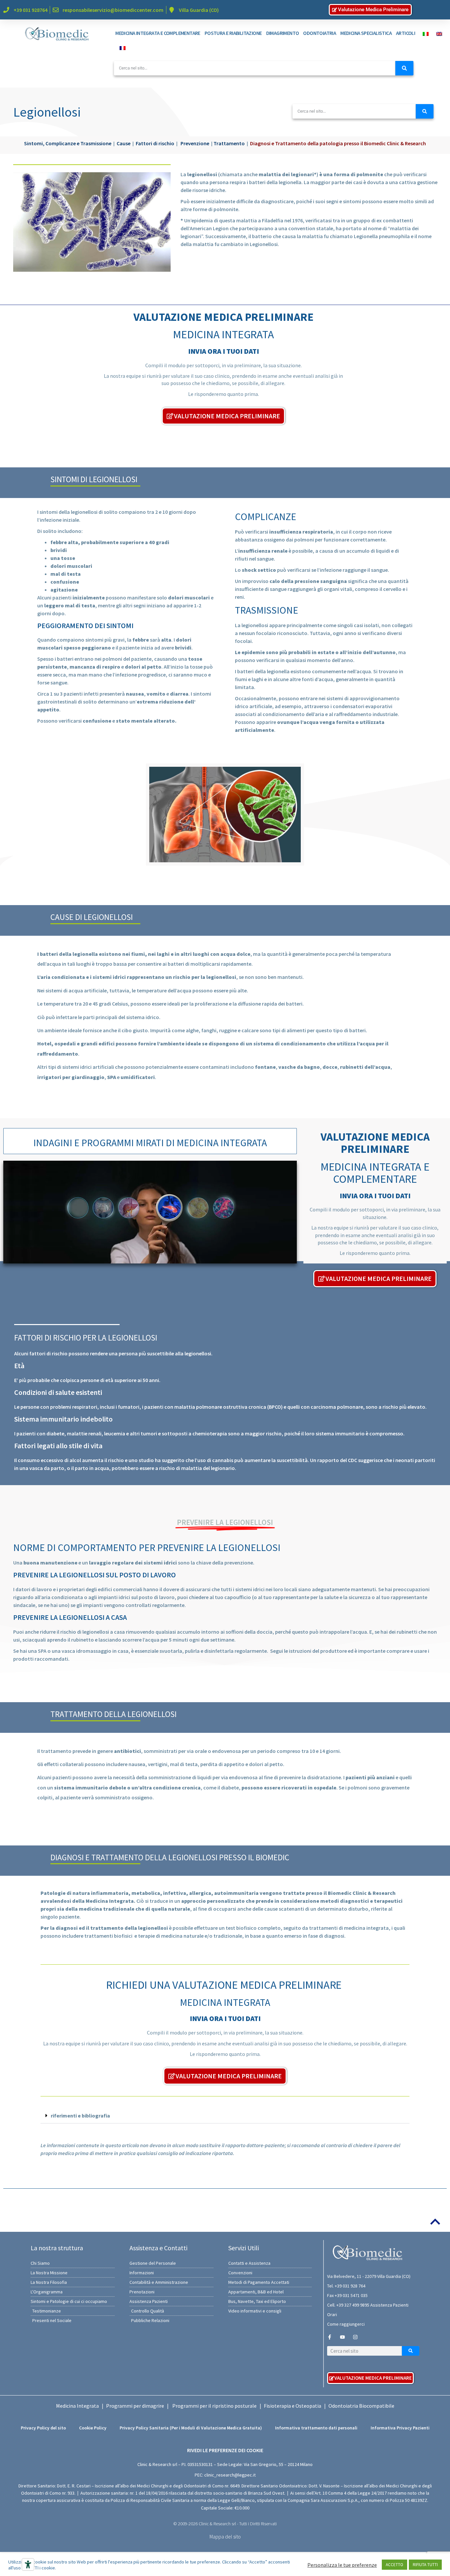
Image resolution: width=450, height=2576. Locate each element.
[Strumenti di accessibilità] (28, 2564)
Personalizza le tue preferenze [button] (342, 2565)
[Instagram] (355, 2337)
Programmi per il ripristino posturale (214, 2406)
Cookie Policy (93, 2428)
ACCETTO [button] (394, 2565)
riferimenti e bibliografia (80, 2116)
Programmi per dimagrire (135, 2406)
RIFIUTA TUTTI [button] (425, 2565)
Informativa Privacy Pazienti (400, 2428)
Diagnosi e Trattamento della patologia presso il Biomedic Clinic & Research (338, 143)
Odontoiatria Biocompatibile (361, 2406)
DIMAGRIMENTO (283, 33)
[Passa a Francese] (121, 47)
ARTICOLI (406, 33)
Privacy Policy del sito (43, 2428)
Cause (124, 143)
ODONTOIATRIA (320, 33)
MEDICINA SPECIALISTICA (366, 33)
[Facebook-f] (330, 2337)
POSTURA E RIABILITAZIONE (233, 33)
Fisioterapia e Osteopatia (293, 2406)
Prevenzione (195, 143)
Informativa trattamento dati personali (316, 2428)
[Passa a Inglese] (437, 33)
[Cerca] (404, 68)
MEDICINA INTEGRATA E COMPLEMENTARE (158, 33)
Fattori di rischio (155, 143)
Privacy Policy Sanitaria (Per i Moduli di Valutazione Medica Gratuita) (191, 2428)
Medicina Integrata (77, 2406)
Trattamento (229, 143)
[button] (225, 2116)
